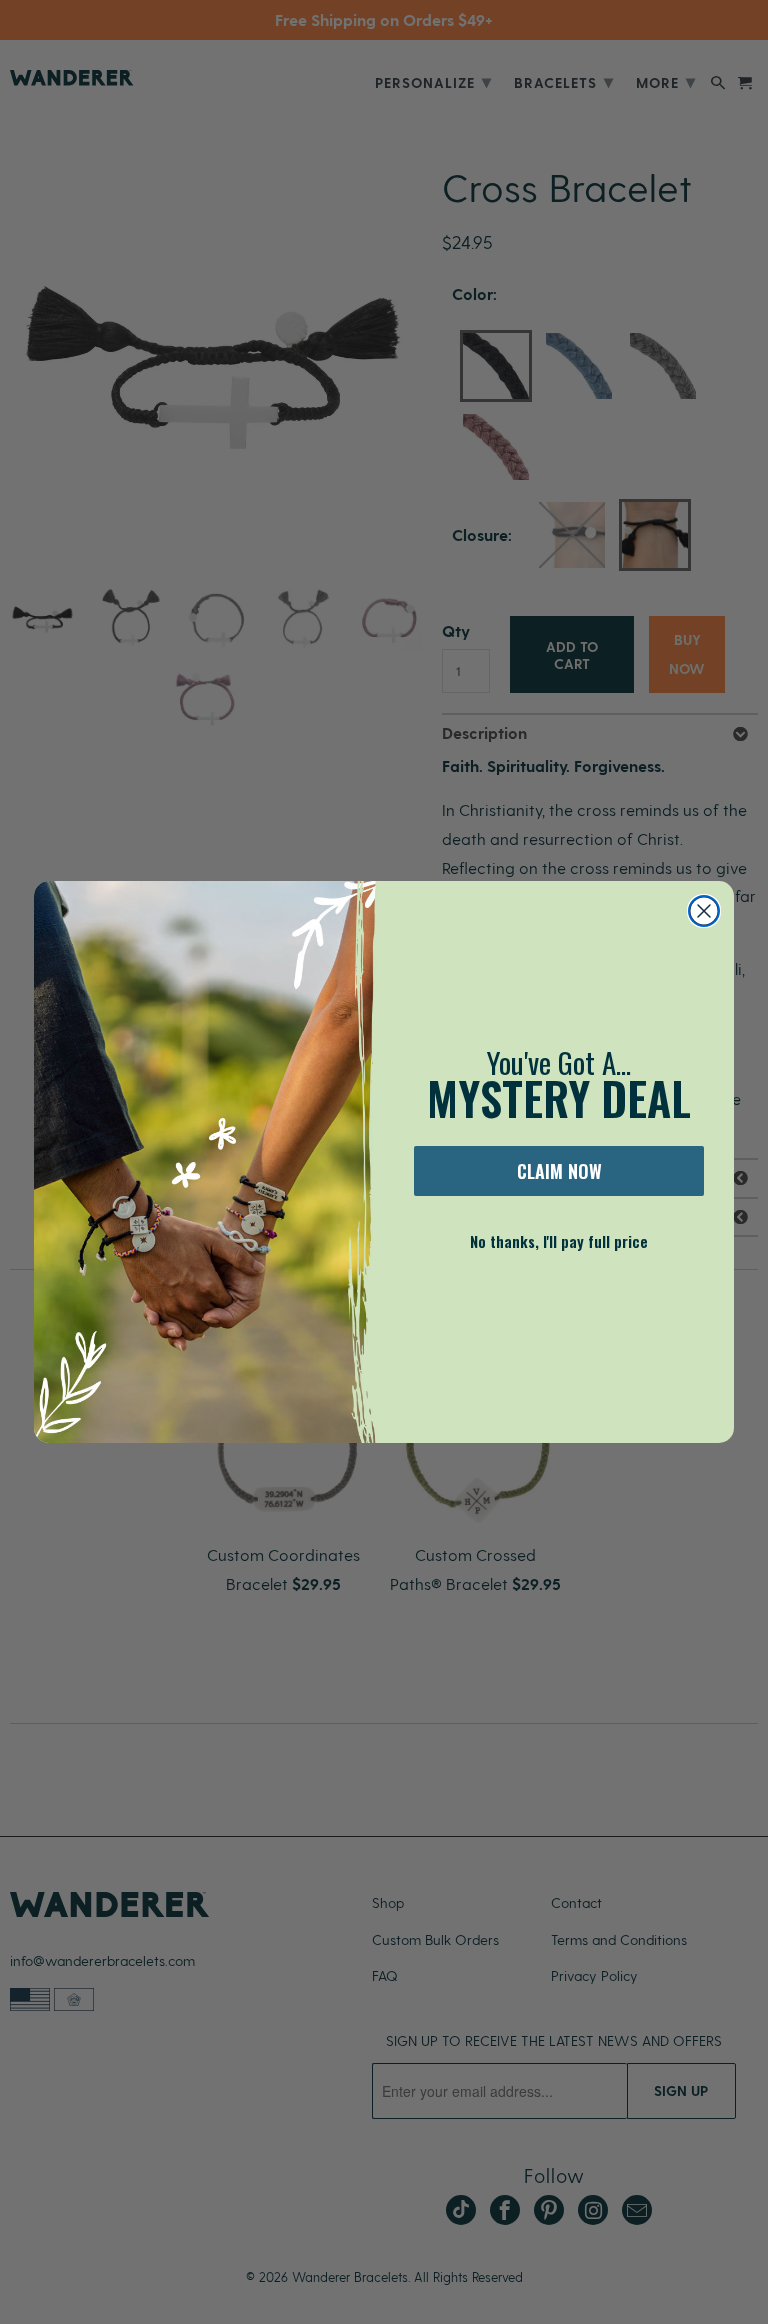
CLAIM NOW (559, 1171)
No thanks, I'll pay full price (559, 1241)
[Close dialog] (704, 911)
